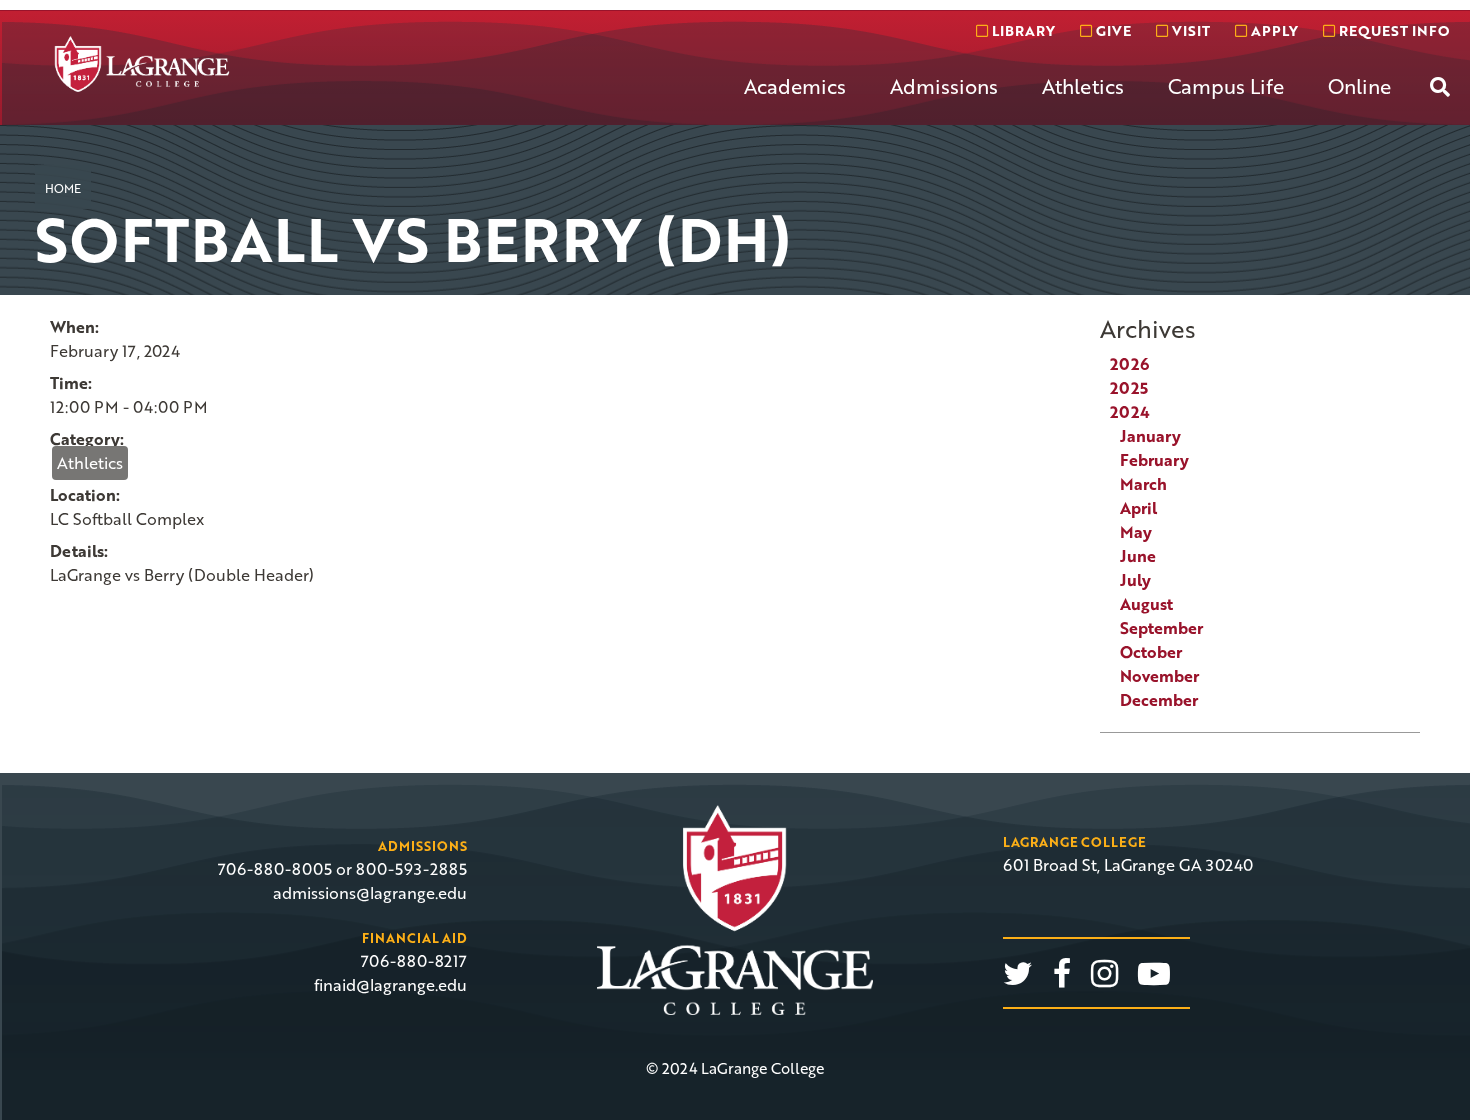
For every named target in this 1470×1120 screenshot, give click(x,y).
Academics (795, 86)
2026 (1129, 364)
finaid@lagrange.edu (390, 985)
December (1159, 700)
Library (1021, 30)
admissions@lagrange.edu (370, 893)
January (1150, 436)
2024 (1130, 412)
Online (1359, 86)
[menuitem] (795, 102)
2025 (1129, 388)
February (1154, 460)
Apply (1272, 30)
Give (1111, 30)
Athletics (1083, 86)
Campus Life (1226, 86)
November (1159, 676)
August (1146, 604)
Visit (1189, 30)
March (1143, 484)
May (1136, 532)
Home (63, 188)
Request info (1392, 30)
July (1135, 580)
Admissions (944, 86)
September (1161, 628)
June (1138, 556)
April (1138, 508)
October (1151, 652)
